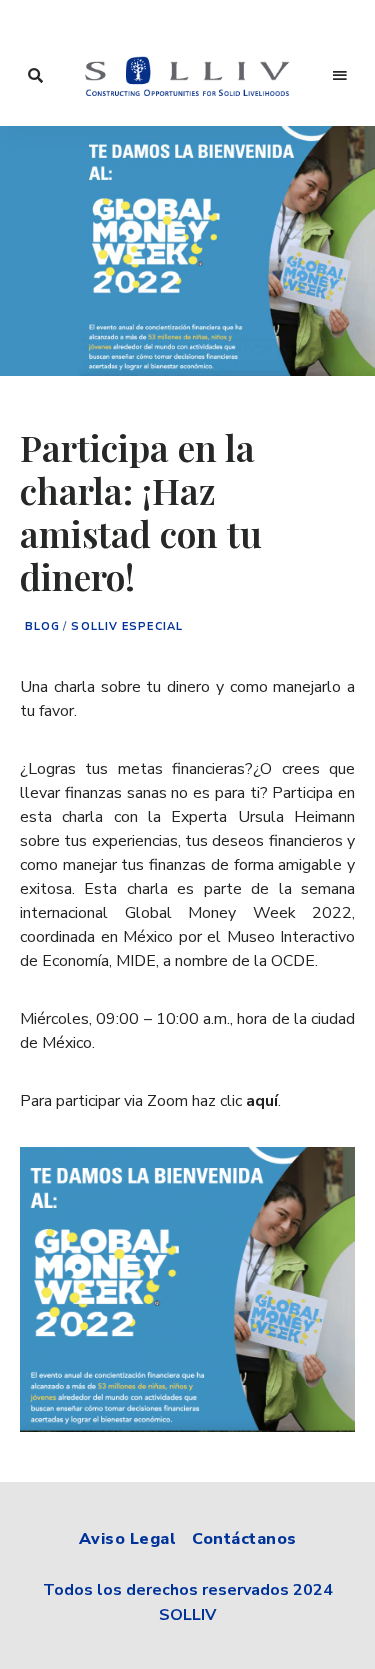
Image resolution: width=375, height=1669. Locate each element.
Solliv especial (127, 626)
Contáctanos (244, 1539)
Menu (340, 76)
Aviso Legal (128, 1539)
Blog (42, 626)
